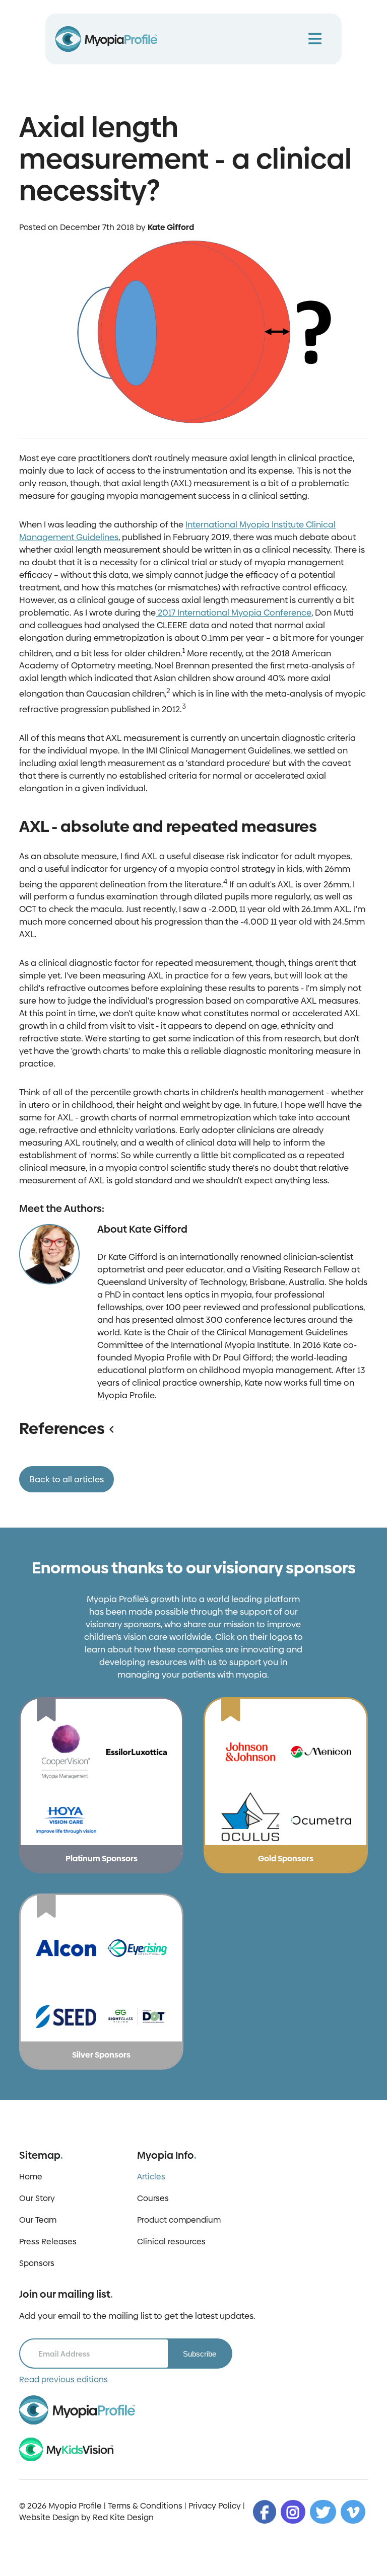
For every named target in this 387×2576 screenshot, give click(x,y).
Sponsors (37, 2263)
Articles (151, 2177)
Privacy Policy (215, 2506)
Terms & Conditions (145, 2506)
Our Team (38, 2220)
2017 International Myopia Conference (234, 613)
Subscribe (200, 2354)
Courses (153, 2198)
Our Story (37, 2198)
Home (31, 2177)
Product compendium (179, 2220)
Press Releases (48, 2242)
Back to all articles (67, 1479)
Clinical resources (171, 2242)
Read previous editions (63, 2379)
